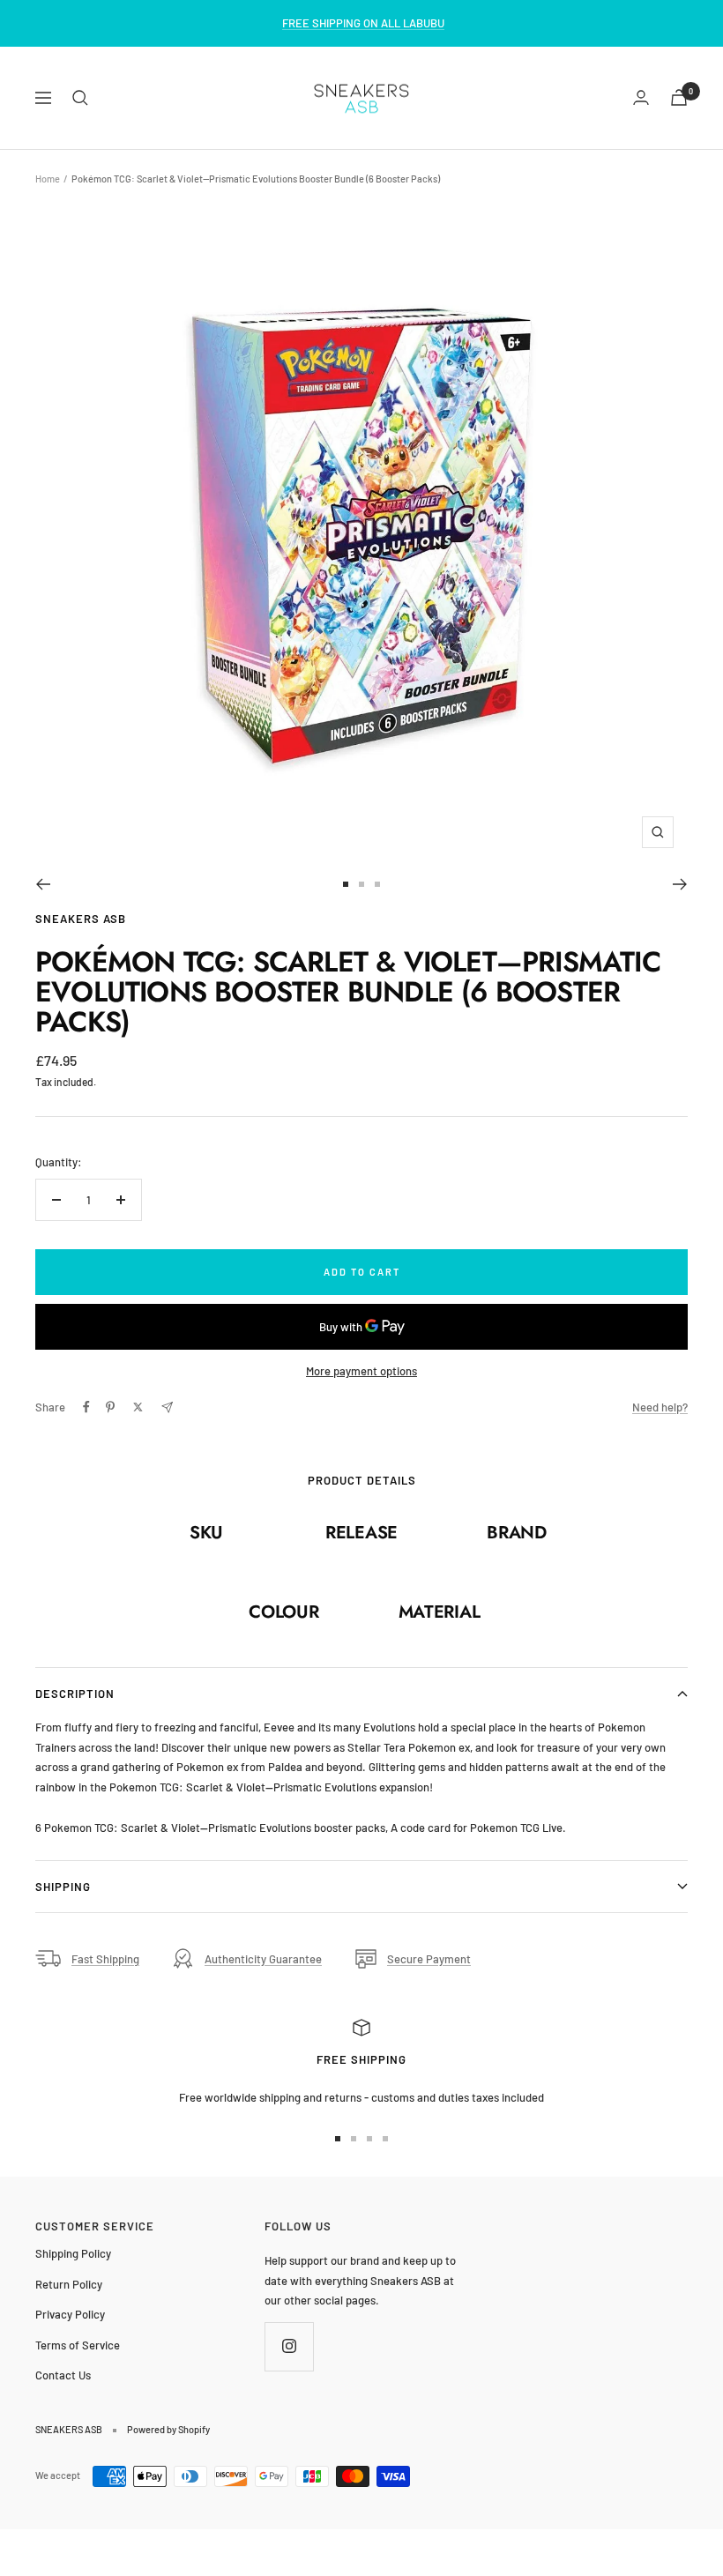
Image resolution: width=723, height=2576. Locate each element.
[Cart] (679, 97)
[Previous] (43, 884)
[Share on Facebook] (86, 1407)
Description (75, 1694)
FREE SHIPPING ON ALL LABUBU (363, 23)
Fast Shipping (105, 1959)
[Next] (680, 884)
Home (48, 179)
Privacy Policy (70, 2314)
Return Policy (69, 2284)
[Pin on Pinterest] (110, 1407)
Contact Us (63, 2375)
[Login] (641, 97)
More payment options (361, 1371)
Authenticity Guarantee (263, 1959)
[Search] (80, 98)
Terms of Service (78, 2345)
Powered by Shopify (168, 2429)
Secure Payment (429, 1959)
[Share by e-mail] (167, 1407)
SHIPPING (63, 1887)
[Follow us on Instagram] (289, 2346)
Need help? (660, 1407)
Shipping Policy (73, 2253)
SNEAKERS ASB (81, 919)
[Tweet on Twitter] (138, 1407)
